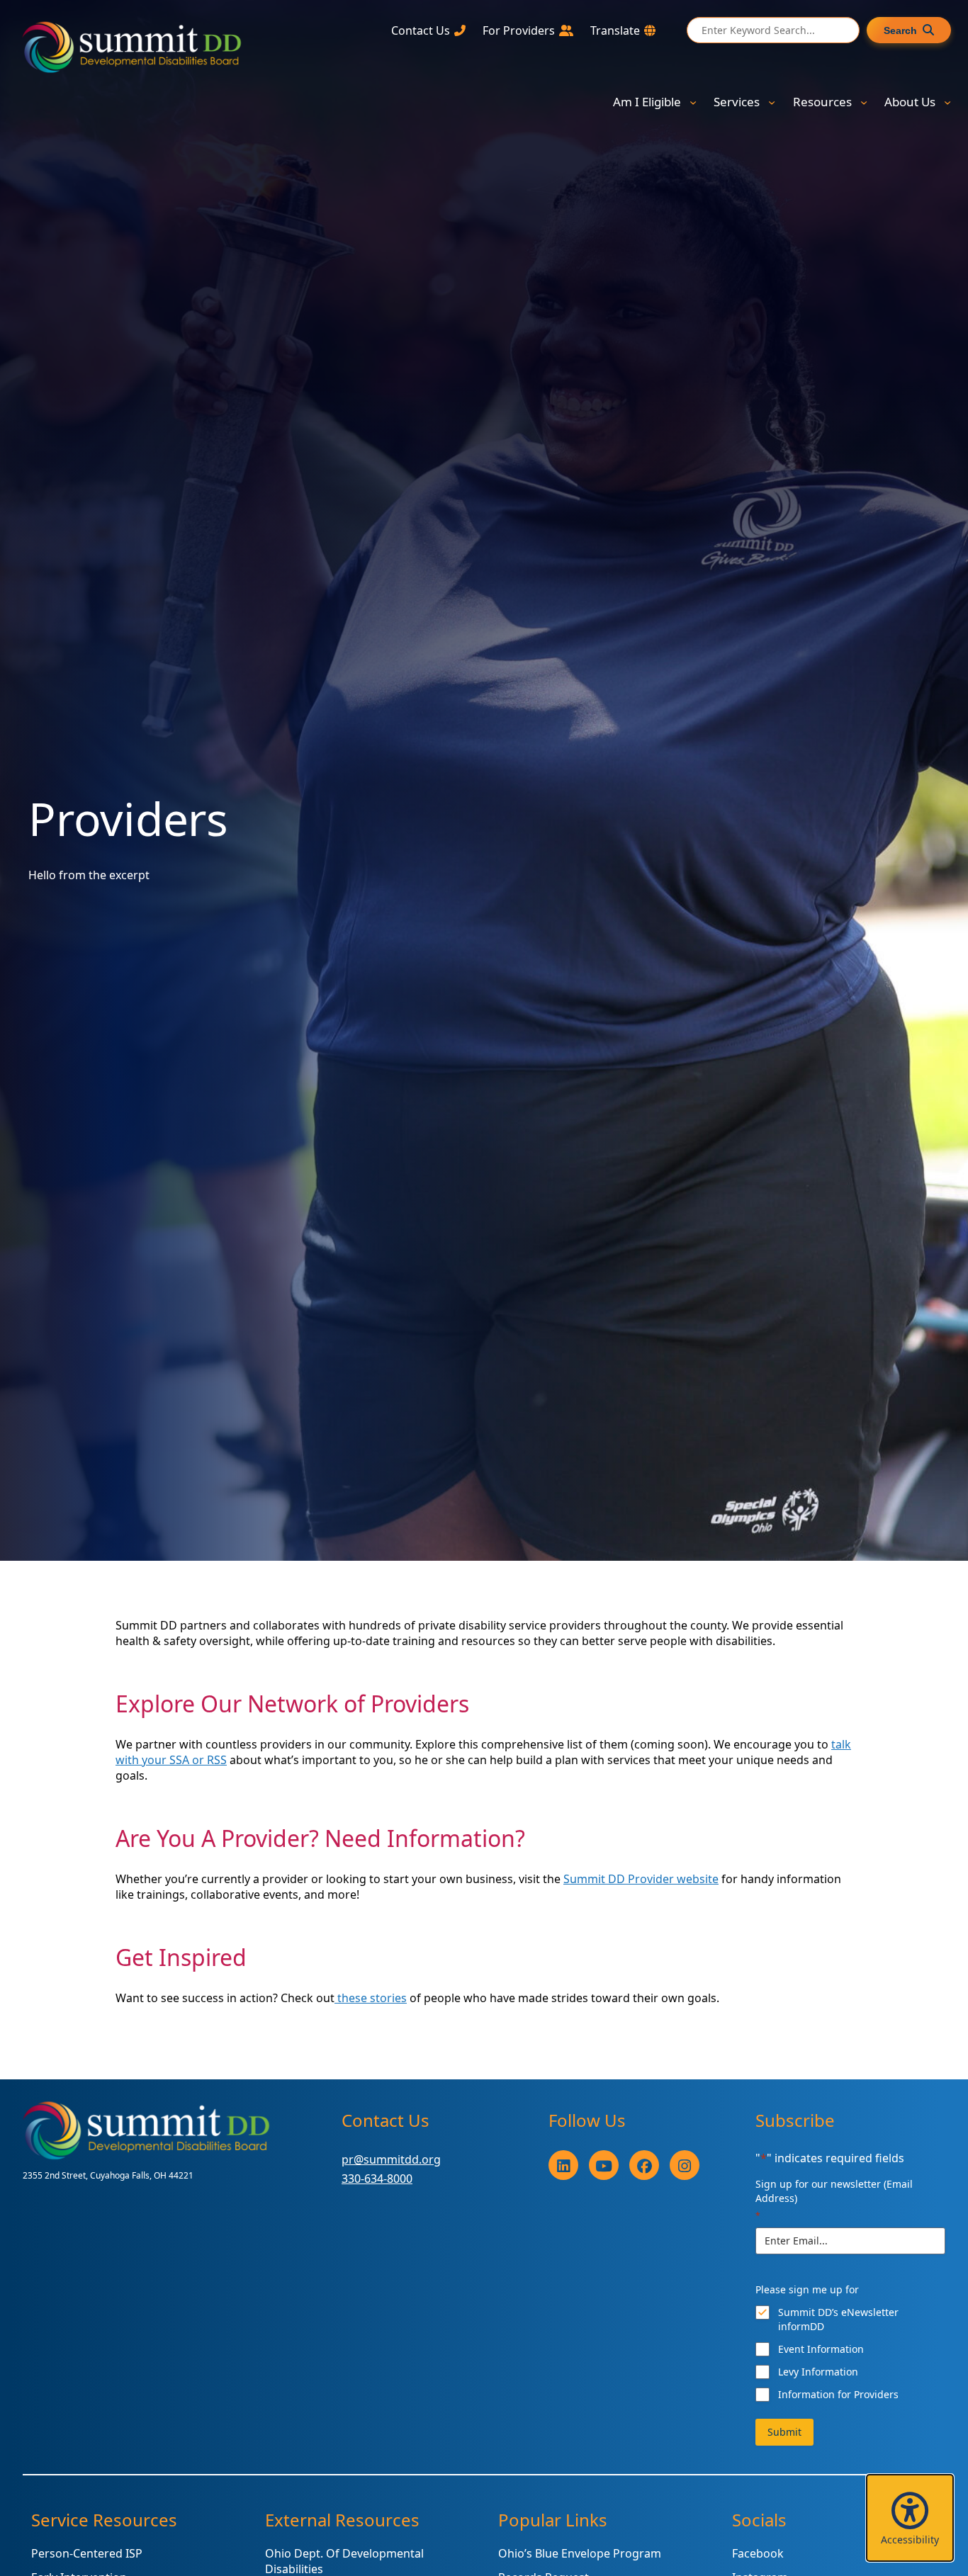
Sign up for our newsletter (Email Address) (834, 2199)
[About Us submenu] (947, 102)
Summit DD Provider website (641, 1879)
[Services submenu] (772, 102)
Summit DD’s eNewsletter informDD (838, 2319)
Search (900, 30)
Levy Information (818, 2372)
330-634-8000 (377, 2179)
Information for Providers (838, 2394)
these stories (371, 1998)
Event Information (821, 2349)
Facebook (758, 2553)
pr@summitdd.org (391, 2159)
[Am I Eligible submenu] (693, 102)
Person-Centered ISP (87, 2553)
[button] (910, 2518)
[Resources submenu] (864, 102)
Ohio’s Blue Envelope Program (580, 2553)
